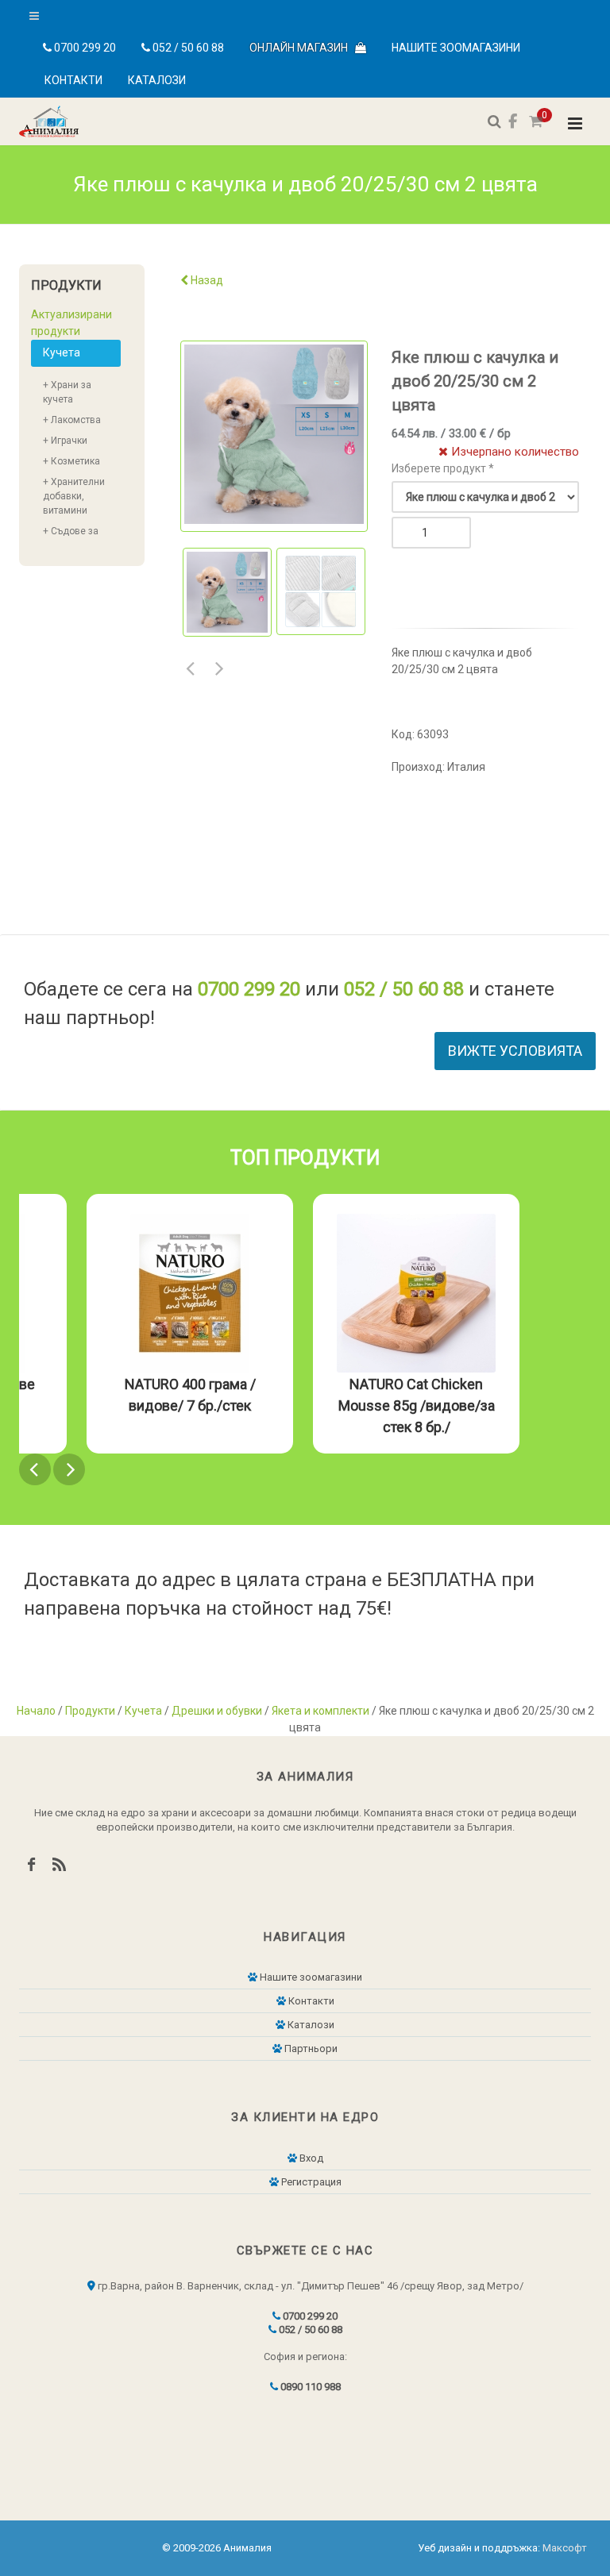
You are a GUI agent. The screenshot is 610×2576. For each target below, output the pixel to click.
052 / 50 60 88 (187, 48)
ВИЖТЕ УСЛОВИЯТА (515, 1051)
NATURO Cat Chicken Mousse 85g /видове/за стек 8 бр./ (417, 1405)
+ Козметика (71, 461)
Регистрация (310, 2182)
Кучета (62, 352)
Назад (206, 280)
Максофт (565, 2548)
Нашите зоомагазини (456, 48)
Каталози (157, 80)
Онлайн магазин (302, 48)
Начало (36, 1711)
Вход (310, 2158)
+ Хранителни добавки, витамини (74, 496)
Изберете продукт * (443, 468)
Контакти (73, 80)
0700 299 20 (84, 48)
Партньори (310, 2048)
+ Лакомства (72, 420)
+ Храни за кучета (67, 392)
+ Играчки (65, 441)
